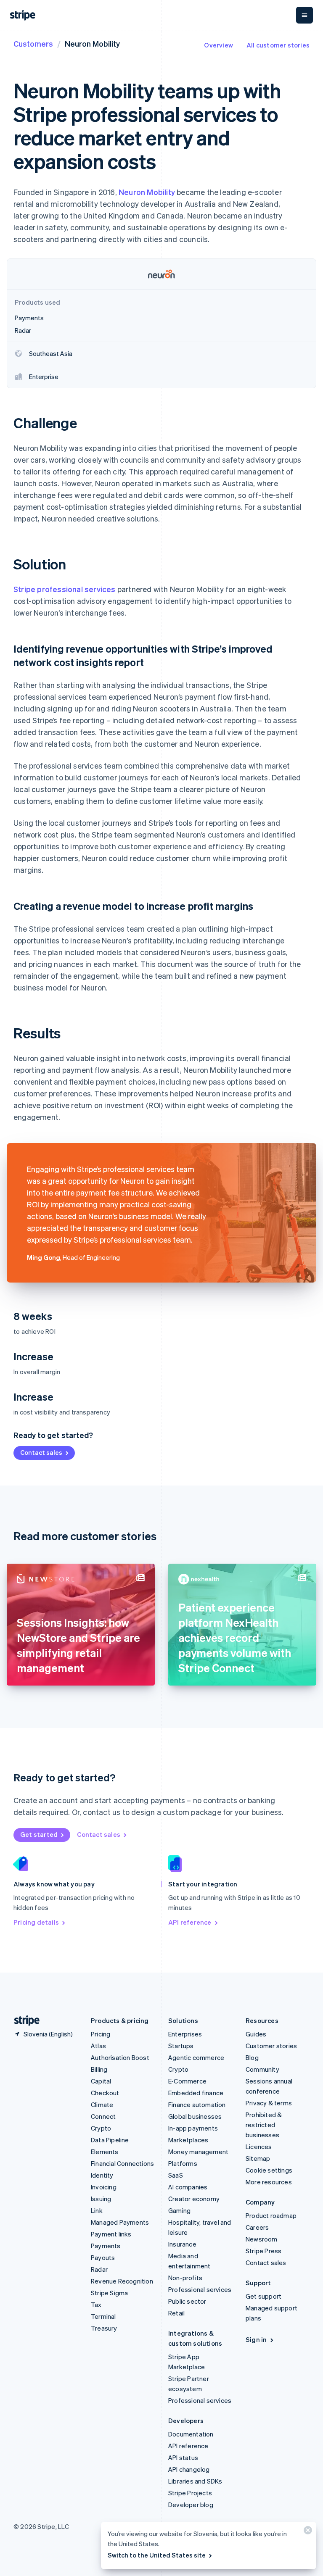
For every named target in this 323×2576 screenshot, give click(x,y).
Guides (256, 2034)
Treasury (104, 2328)
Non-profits (185, 2278)
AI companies (188, 2187)
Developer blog (191, 2505)
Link (97, 2210)
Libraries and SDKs (195, 2481)
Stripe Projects (190, 2493)
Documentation (191, 2434)
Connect (103, 2116)
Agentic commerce (196, 2057)
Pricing (101, 2034)
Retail (176, 2313)
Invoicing (104, 2187)
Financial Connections (122, 2163)
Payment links (111, 2234)
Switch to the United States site (157, 2555)
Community (262, 2069)
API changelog (189, 2469)
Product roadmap (271, 2215)
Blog (252, 2057)
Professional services (200, 2289)
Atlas (98, 2046)
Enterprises (185, 2034)
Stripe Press (263, 2251)
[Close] (307, 2532)
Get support (263, 2296)
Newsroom (262, 2239)
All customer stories (278, 45)
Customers (33, 43)
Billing (99, 2069)
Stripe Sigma (109, 2293)
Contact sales (41, 1452)
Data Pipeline (110, 2140)
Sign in (256, 2339)
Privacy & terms (269, 2103)
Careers (257, 2227)
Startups (181, 2046)
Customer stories (271, 2046)
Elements (105, 2152)
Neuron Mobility (147, 192)
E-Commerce (187, 2081)
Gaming (179, 2210)
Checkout (105, 2093)
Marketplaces (188, 2140)
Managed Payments (120, 2222)
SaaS (176, 2175)
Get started (39, 1834)
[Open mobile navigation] (304, 15)
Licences (259, 2147)
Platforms (183, 2163)
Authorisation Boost (120, 2057)
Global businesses (195, 2116)
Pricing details (36, 1922)
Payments (106, 2246)
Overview (218, 45)
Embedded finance (196, 2093)
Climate (102, 2105)
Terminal (103, 2316)
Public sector (187, 2301)
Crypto (101, 2128)
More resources (269, 2182)
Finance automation (197, 2105)
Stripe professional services (65, 589)
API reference (190, 1922)
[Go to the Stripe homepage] (24, 2021)
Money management (198, 2152)
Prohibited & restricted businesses (264, 2125)
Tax (96, 2305)
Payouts (103, 2257)
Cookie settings (269, 2170)
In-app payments (193, 2128)
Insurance (182, 2244)
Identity (102, 2175)
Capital (101, 2081)
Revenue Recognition (122, 2281)
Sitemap (258, 2158)
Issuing (101, 2199)
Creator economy (194, 2199)
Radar (99, 2269)
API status (183, 2457)
